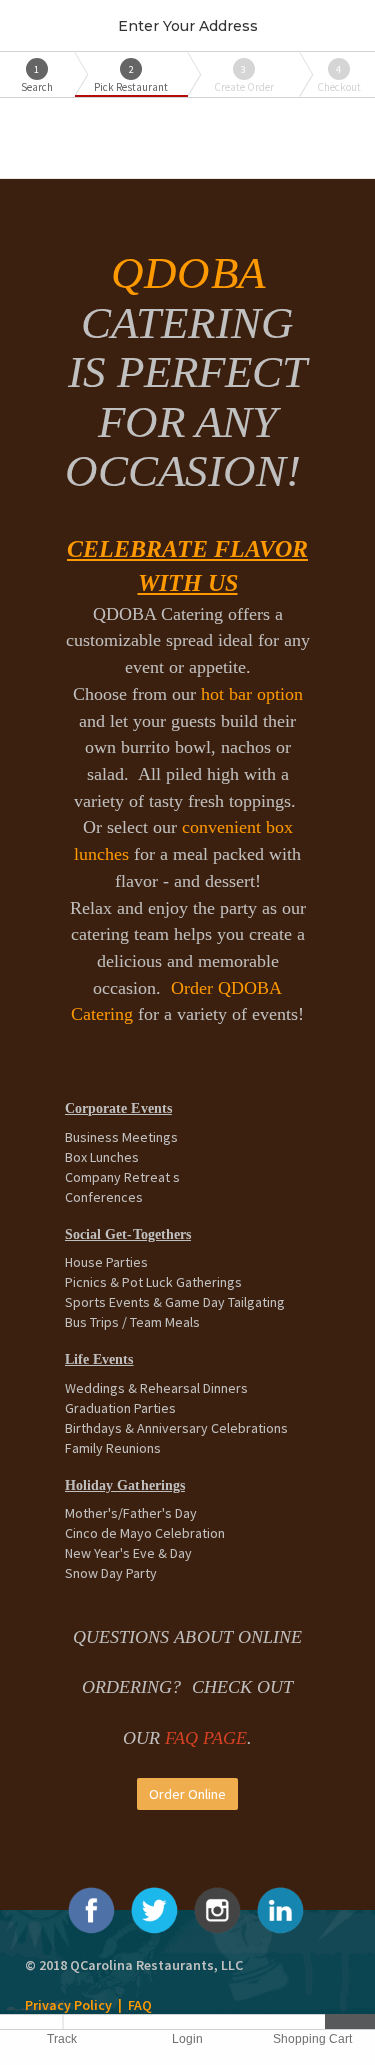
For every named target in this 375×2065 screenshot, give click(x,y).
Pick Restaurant (131, 78)
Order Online (187, 1794)
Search (37, 78)
